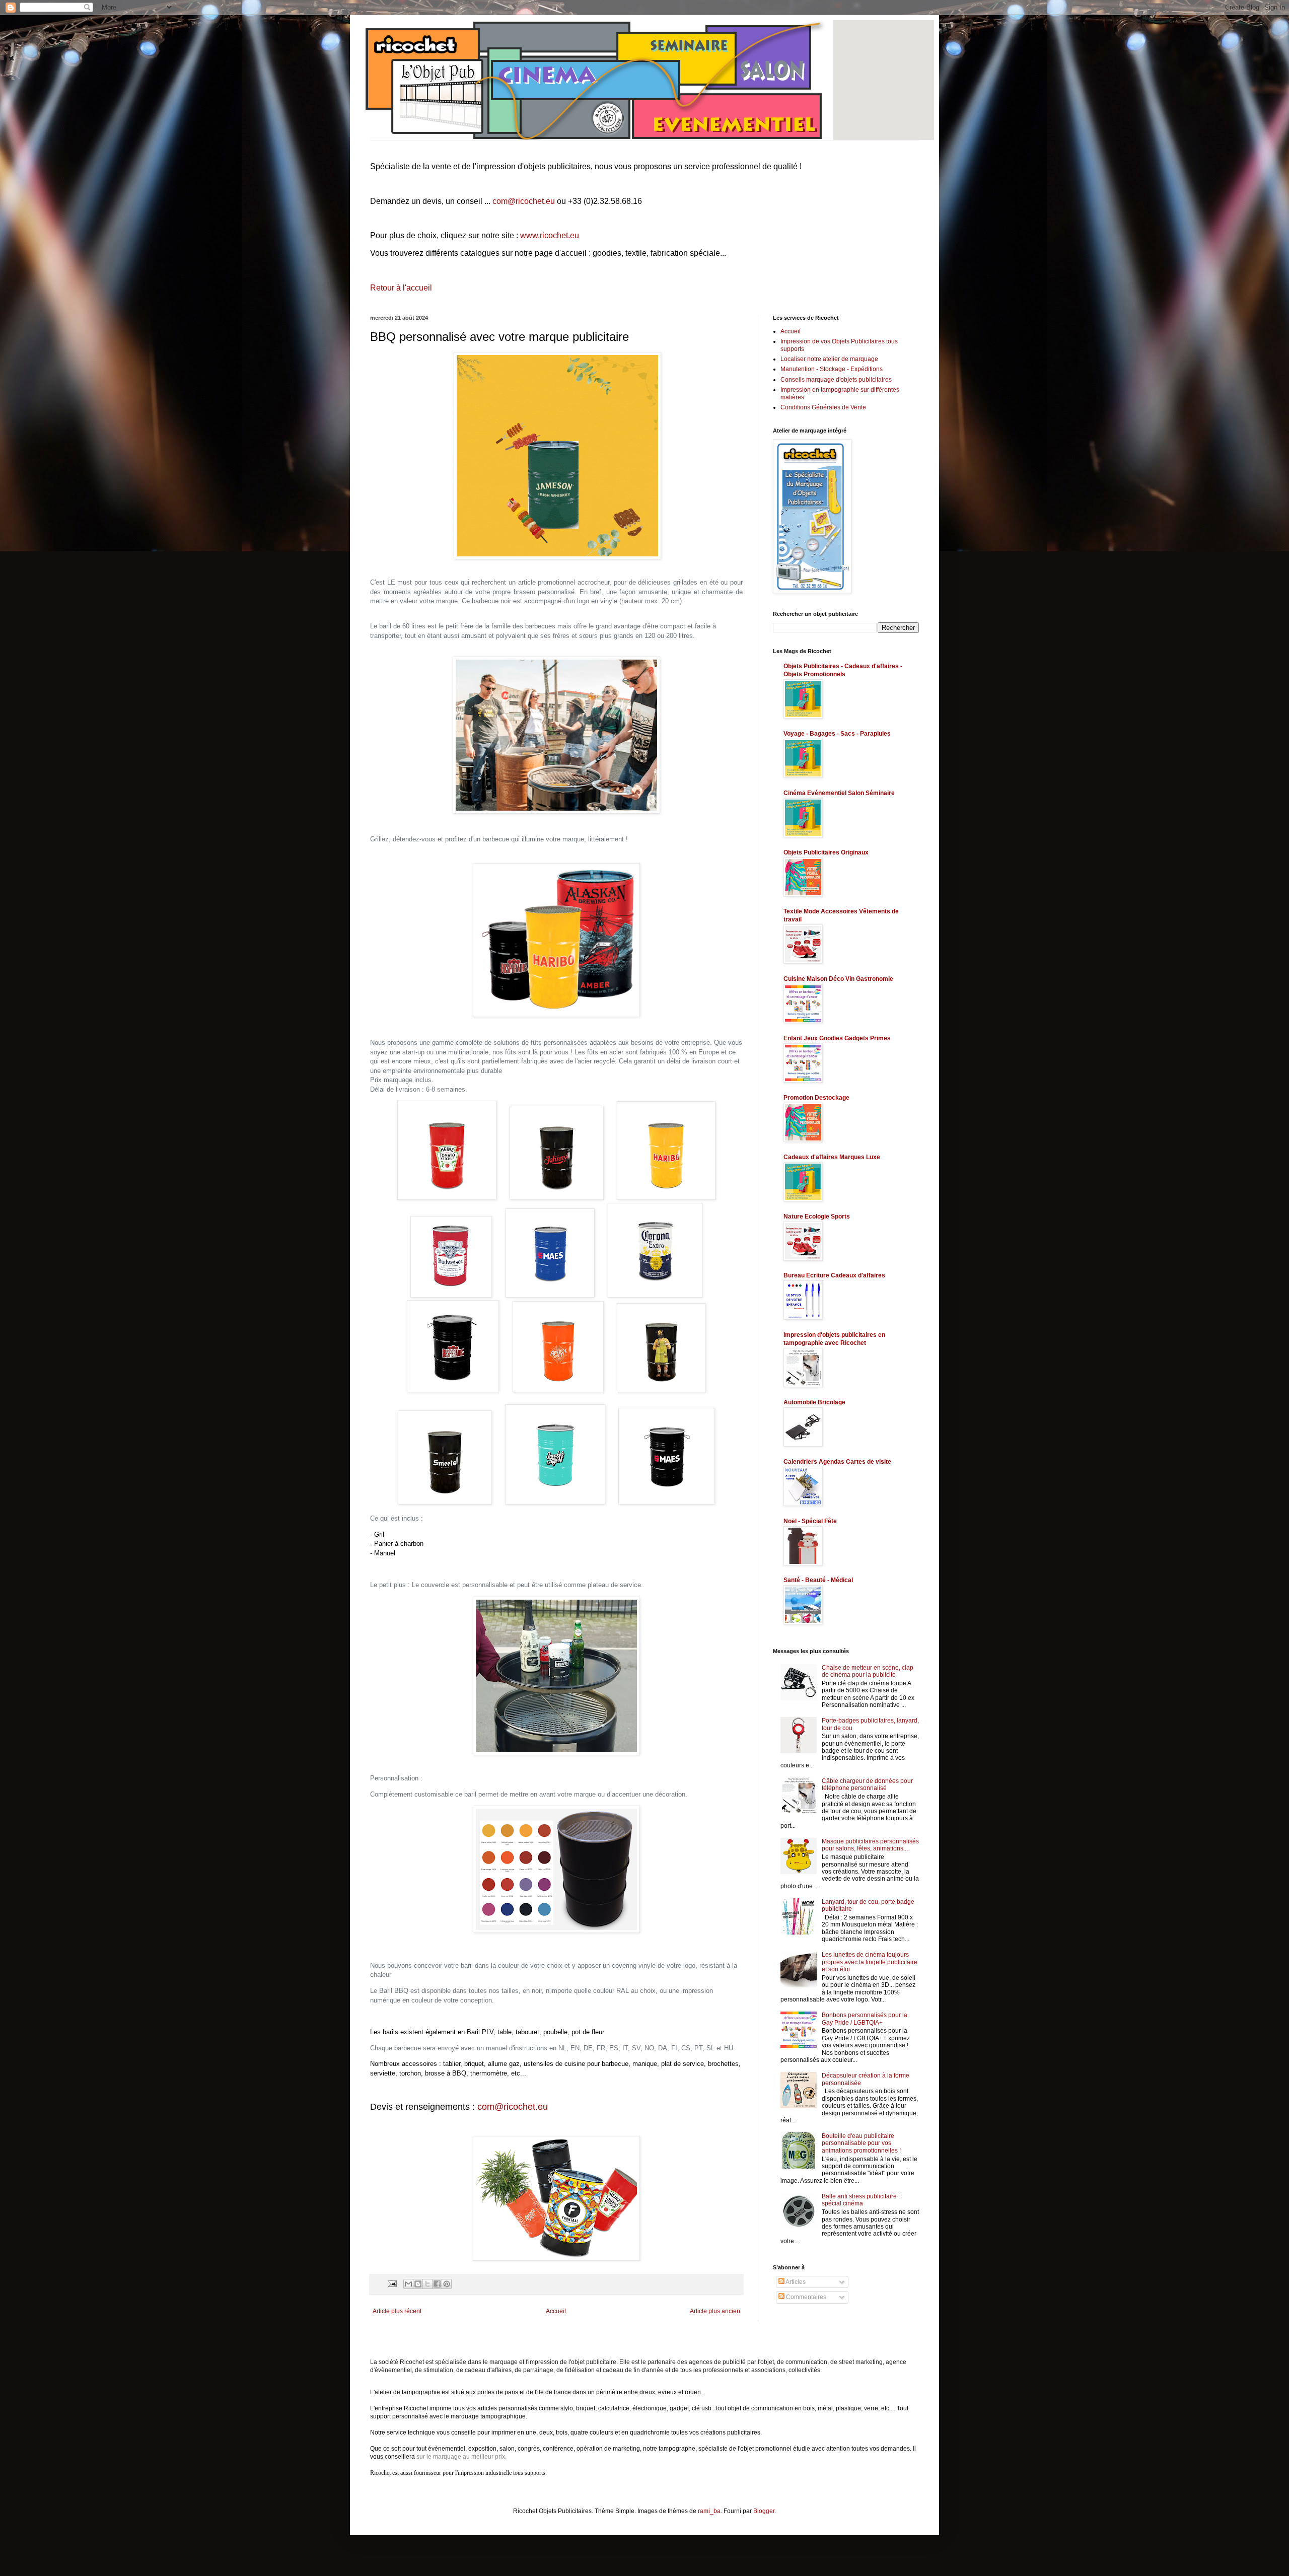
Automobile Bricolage (814, 1402)
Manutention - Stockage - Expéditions (832, 369)
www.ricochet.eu (550, 235)
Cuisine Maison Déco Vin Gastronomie (838, 979)
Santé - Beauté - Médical (818, 1580)
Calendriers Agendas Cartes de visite (837, 1462)
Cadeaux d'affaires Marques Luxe (832, 1157)
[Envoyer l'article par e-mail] (392, 2283)
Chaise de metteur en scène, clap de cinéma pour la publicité (868, 1671)
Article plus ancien (715, 2311)
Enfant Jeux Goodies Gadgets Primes (837, 1038)
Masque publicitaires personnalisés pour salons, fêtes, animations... (870, 1845)
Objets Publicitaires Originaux (826, 852)
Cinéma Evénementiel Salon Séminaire (839, 793)
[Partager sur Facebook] (437, 2284)
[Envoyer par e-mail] (408, 2284)
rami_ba (709, 2511)
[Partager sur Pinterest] (447, 2284)
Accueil (556, 2311)
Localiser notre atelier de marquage (829, 359)
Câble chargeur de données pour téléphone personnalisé (867, 1784)
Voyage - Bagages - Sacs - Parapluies (837, 734)
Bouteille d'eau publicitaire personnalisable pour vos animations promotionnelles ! (861, 2143)
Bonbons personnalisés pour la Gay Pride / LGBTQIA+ (865, 2019)
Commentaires (805, 2297)
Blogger (764, 2511)
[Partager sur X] (427, 2284)
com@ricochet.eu (524, 201)
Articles (795, 2282)
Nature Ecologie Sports (817, 1217)
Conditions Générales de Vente (823, 407)
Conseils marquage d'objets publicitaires (836, 380)
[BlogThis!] (418, 2284)
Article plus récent (397, 2311)
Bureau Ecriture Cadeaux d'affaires (834, 1275)
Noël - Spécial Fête (810, 1521)
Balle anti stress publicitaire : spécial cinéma (861, 2200)
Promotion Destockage (816, 1098)
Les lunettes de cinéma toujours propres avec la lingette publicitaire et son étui (870, 1962)
